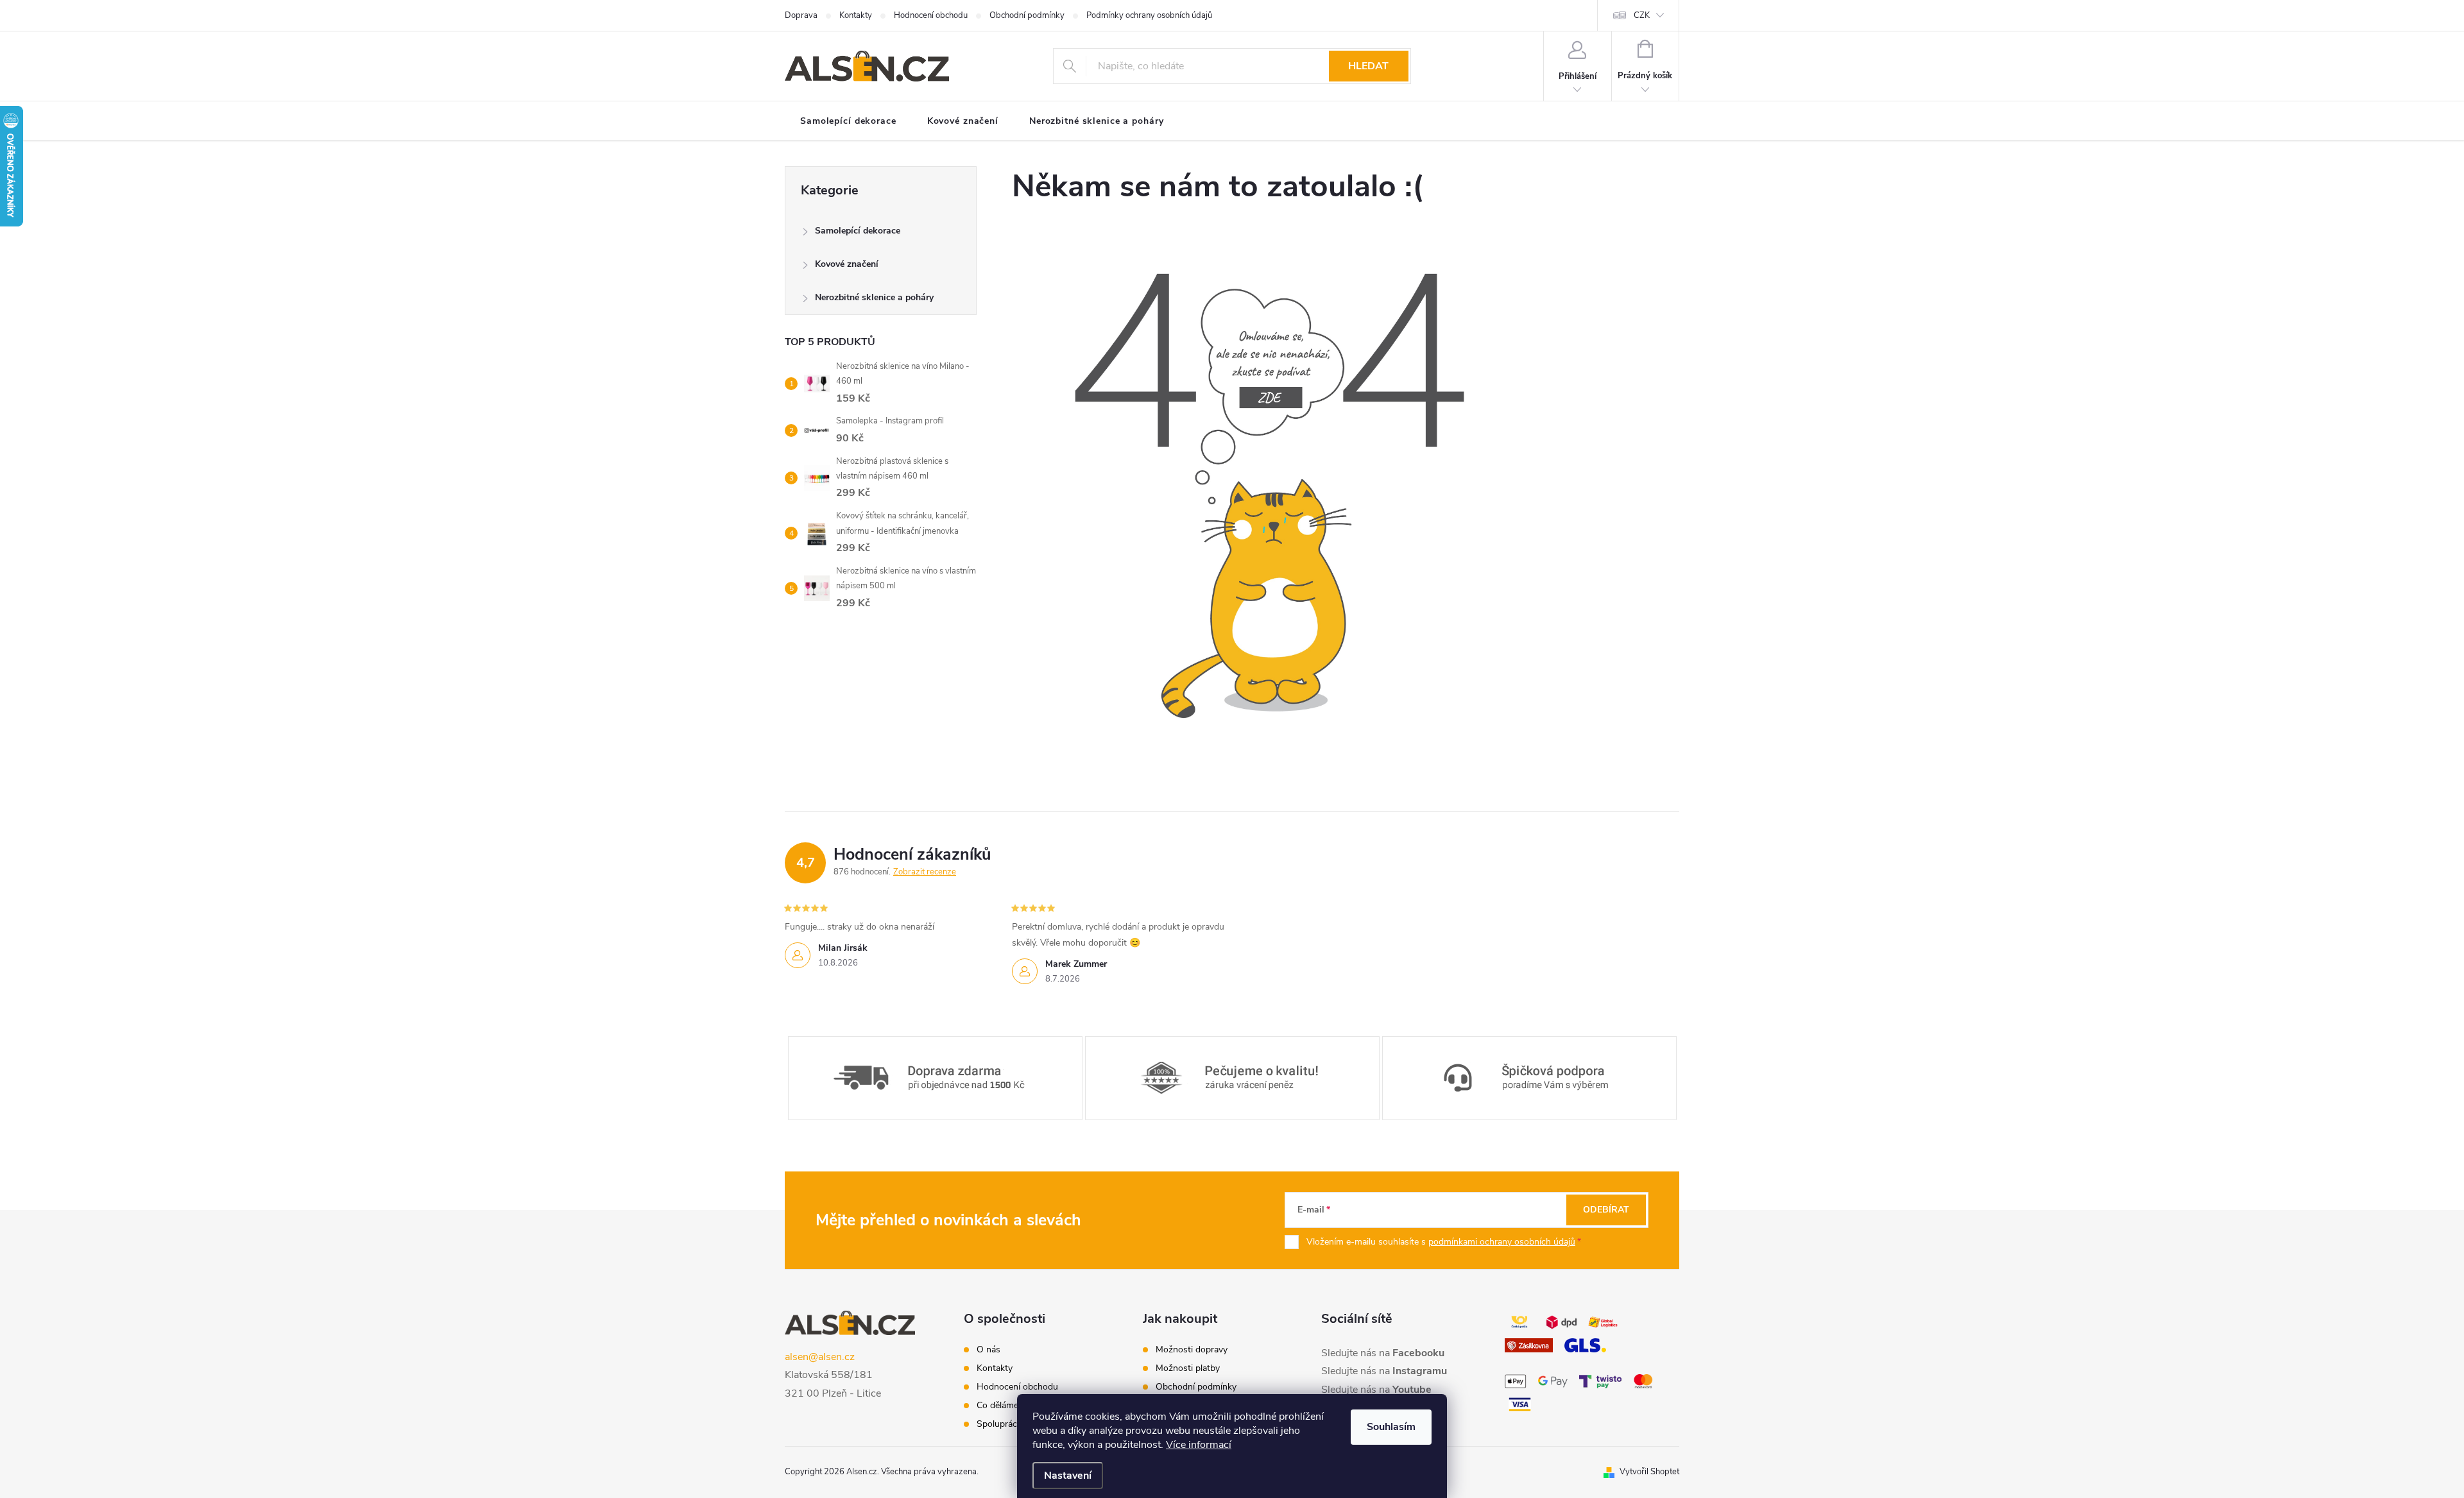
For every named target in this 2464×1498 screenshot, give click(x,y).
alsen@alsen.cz (820, 1357)
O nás (988, 1350)
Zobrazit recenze (925, 872)
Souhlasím (1391, 1427)
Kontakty (856, 15)
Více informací (1199, 1445)
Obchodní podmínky (1027, 15)
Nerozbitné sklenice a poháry (874, 297)
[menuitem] (848, 121)
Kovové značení (847, 264)
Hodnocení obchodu (931, 15)
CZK (1642, 15)
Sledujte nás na (1383, 1353)
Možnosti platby (1188, 1368)
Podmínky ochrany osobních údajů (1149, 15)
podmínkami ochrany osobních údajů (1502, 1242)
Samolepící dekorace (858, 231)
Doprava (801, 15)
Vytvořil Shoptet (1649, 1472)
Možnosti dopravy (1192, 1350)
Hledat (1368, 66)
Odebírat (1606, 1210)
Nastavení (1068, 1476)
